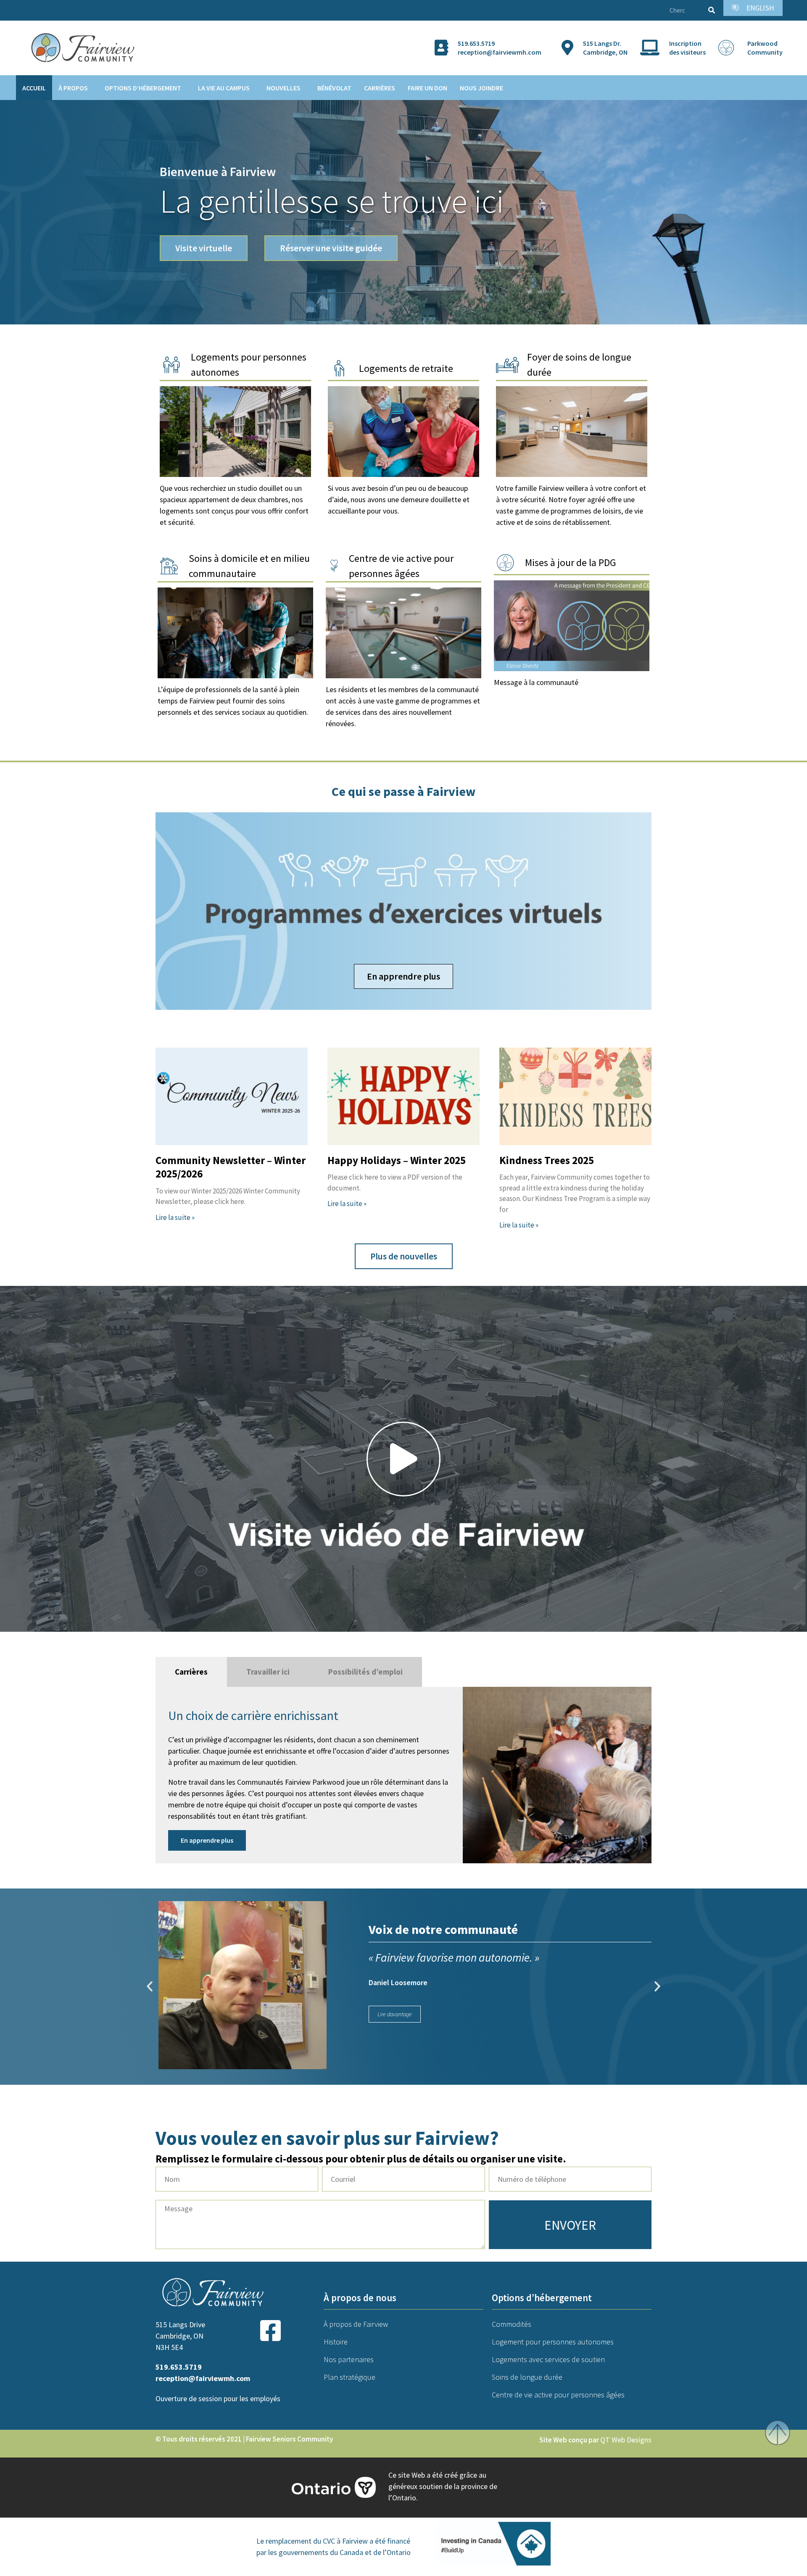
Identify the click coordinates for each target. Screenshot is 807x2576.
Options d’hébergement (143, 88)
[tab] (191, 1672)
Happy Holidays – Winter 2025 (397, 1160)
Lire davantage (395, 2014)
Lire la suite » (175, 1217)
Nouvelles (284, 88)
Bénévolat (334, 88)
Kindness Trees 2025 (547, 1160)
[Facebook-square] (270, 2331)
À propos (73, 88)
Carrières (380, 88)
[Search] (710, 10)
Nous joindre (481, 88)
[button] (403, 1459)
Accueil (34, 88)
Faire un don (427, 88)
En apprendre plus (235, 432)
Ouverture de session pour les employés (218, 2398)
